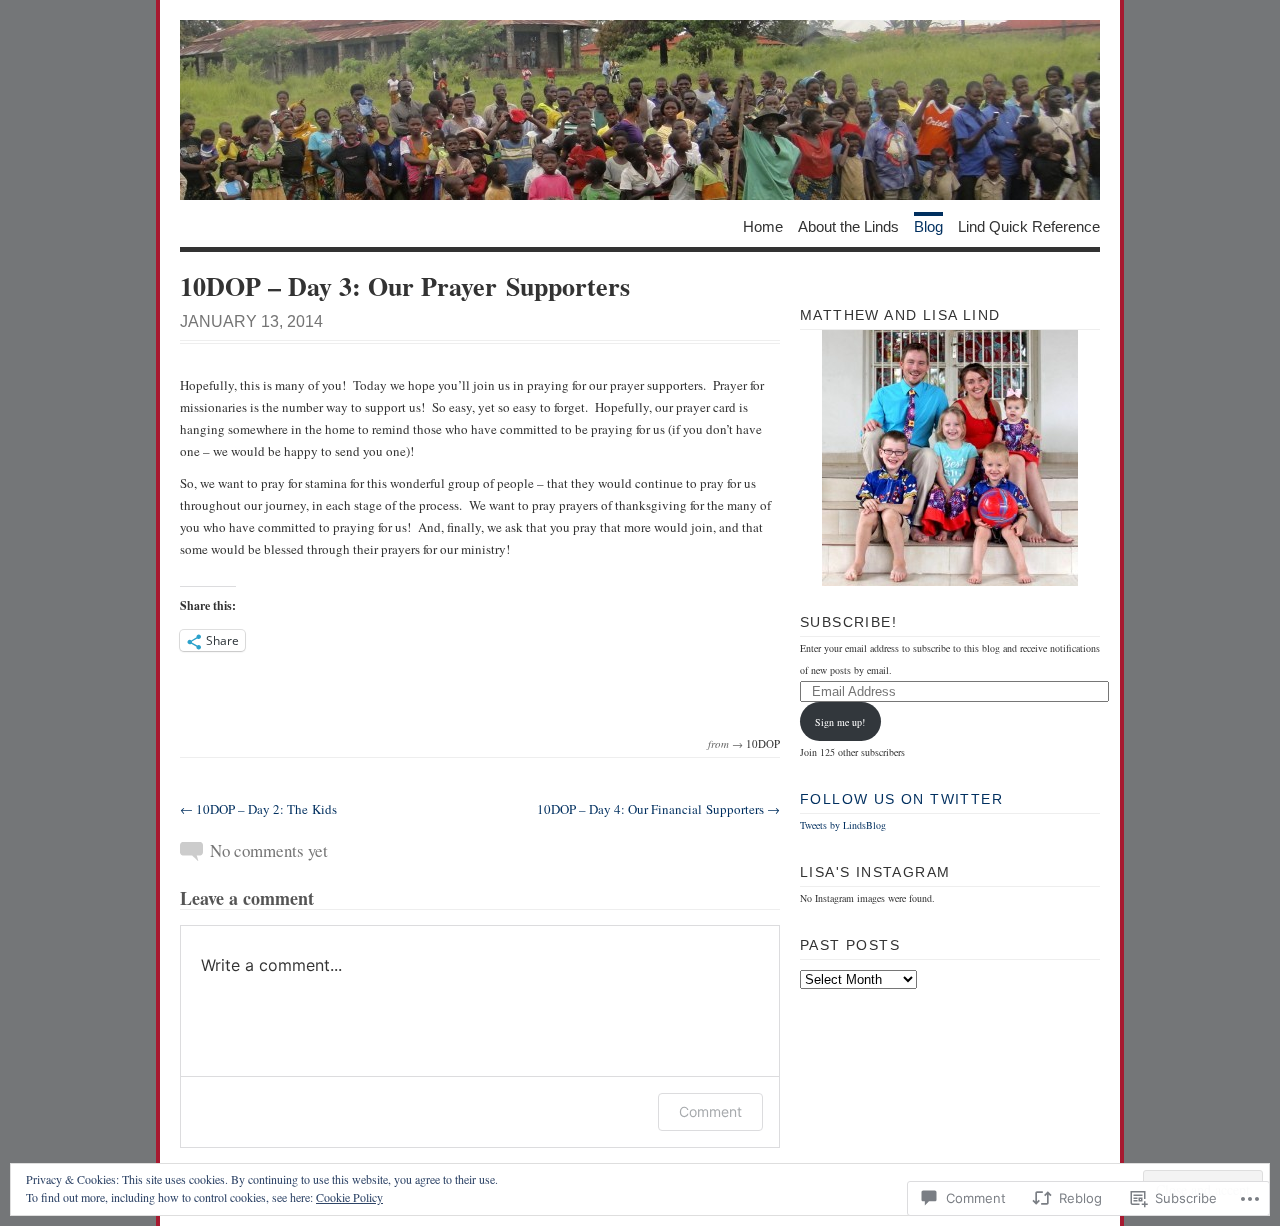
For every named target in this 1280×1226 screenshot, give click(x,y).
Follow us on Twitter (901, 799)
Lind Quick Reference (1029, 225)
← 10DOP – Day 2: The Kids (258, 809)
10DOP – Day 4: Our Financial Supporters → (658, 809)
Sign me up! (840, 722)
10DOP (763, 743)
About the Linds (848, 225)
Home (763, 225)
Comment (710, 1111)
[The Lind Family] (640, 110)
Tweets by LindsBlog (843, 825)
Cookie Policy (349, 1197)
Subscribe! (848, 622)
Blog (928, 225)
